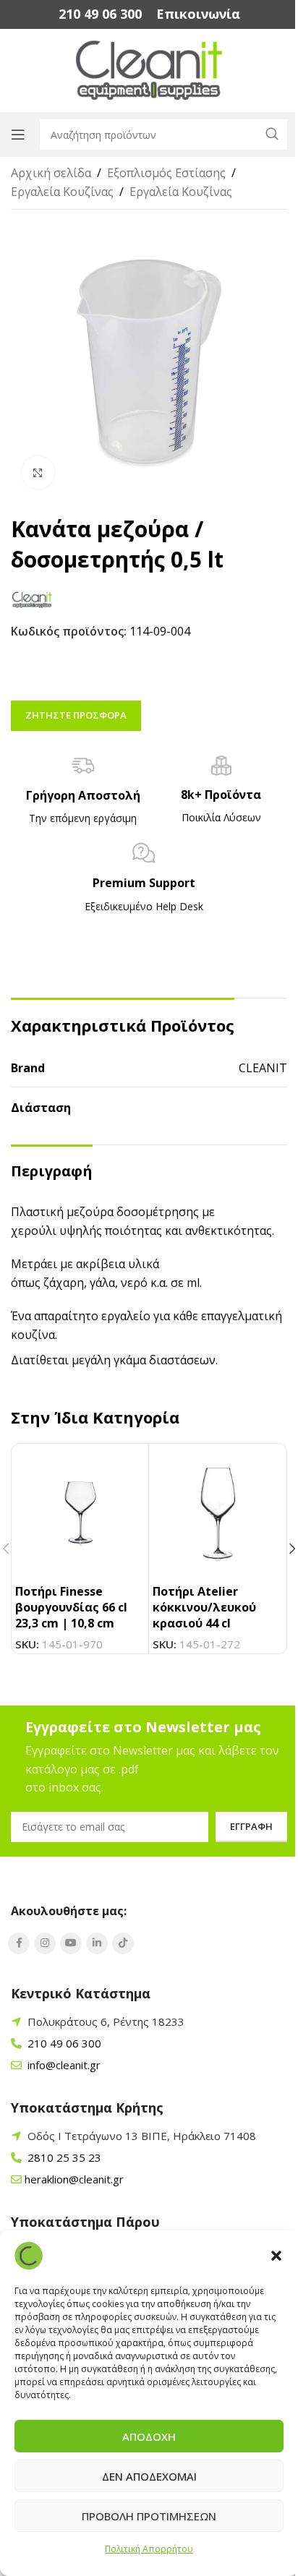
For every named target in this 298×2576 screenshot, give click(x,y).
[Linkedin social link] (97, 1943)
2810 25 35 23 (63, 2157)
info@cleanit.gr (63, 2065)
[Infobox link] (100, 14)
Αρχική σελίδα (51, 173)
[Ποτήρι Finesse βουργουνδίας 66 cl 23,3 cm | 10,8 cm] (80, 1512)
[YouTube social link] (71, 1943)
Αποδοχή (149, 2436)
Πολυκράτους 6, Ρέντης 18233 (106, 2021)
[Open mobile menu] (18, 134)
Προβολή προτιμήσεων (149, 2516)
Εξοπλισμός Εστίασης (166, 173)
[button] (276, 2256)
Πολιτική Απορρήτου (149, 2549)
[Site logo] (149, 69)
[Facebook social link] (19, 1943)
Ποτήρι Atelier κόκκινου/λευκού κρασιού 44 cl (204, 1608)
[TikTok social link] (123, 1943)
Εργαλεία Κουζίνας (62, 192)
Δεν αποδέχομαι (149, 2476)
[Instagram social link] (45, 1943)
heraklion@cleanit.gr (74, 2179)
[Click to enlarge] (38, 472)
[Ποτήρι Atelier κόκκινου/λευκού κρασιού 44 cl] (217, 1512)
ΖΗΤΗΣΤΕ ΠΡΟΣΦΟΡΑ (76, 715)
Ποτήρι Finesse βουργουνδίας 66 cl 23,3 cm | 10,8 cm (71, 1608)
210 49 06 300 (63, 2043)
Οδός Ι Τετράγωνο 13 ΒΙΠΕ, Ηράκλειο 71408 (142, 2136)
